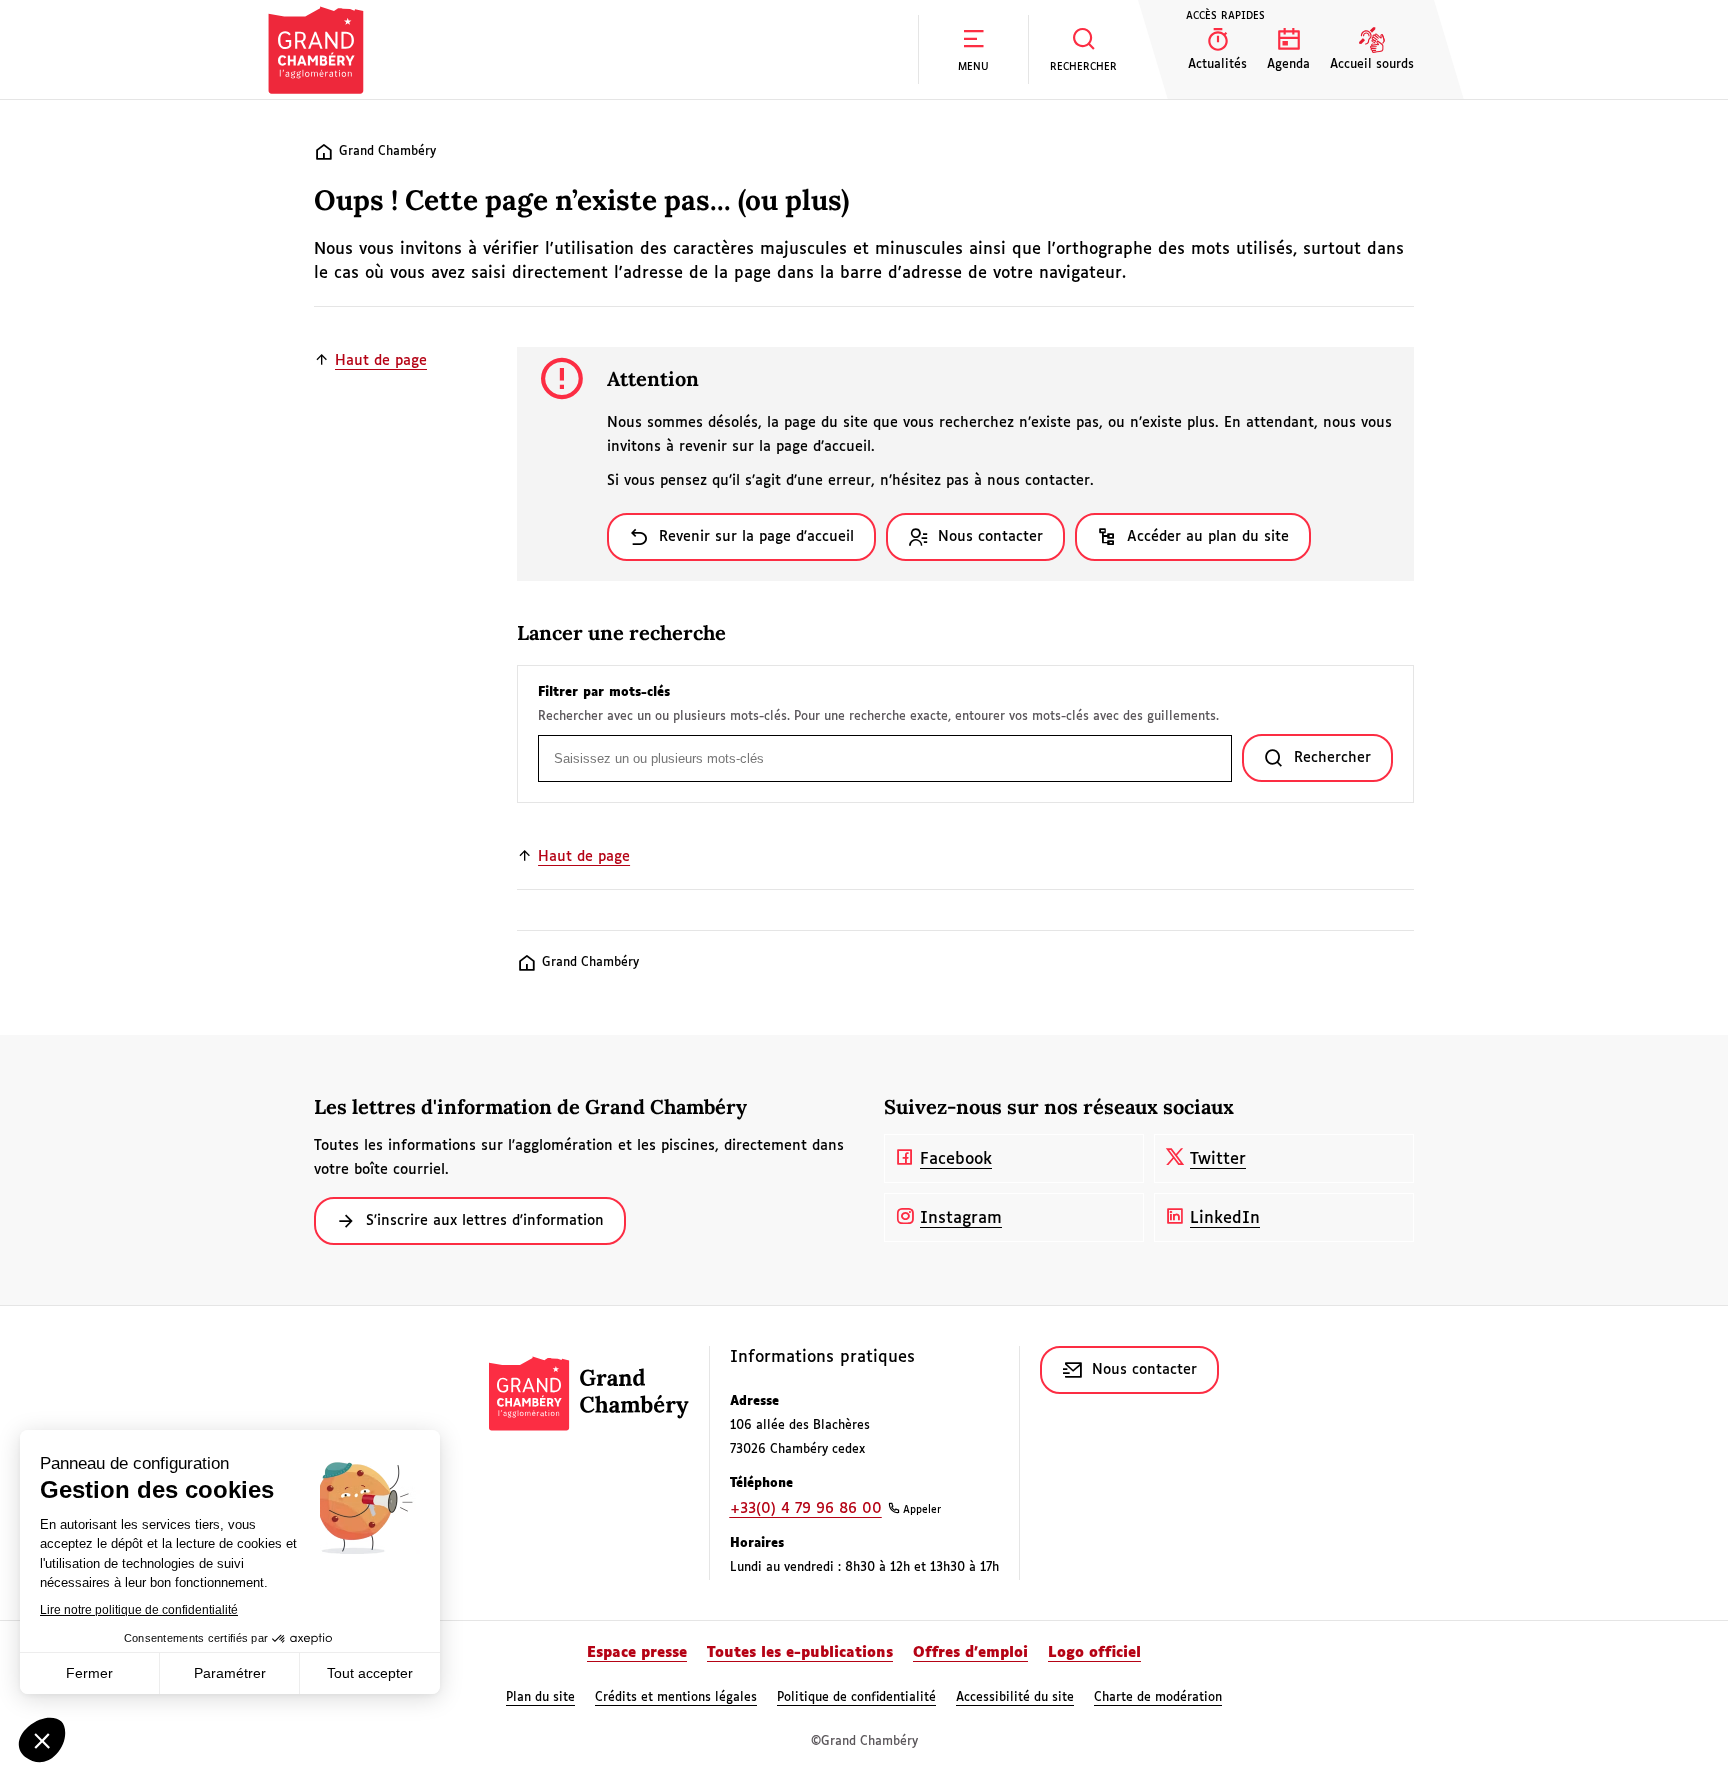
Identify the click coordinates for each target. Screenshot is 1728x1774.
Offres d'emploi (970, 1653)
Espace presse (637, 1653)
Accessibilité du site (1015, 1698)
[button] (973, 49)
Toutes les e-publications (800, 1653)
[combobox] (885, 758)
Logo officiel (1094, 1653)
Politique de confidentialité (856, 1698)
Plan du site (540, 1698)
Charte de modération (1158, 1698)
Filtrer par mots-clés (604, 693)
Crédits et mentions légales (676, 1698)
